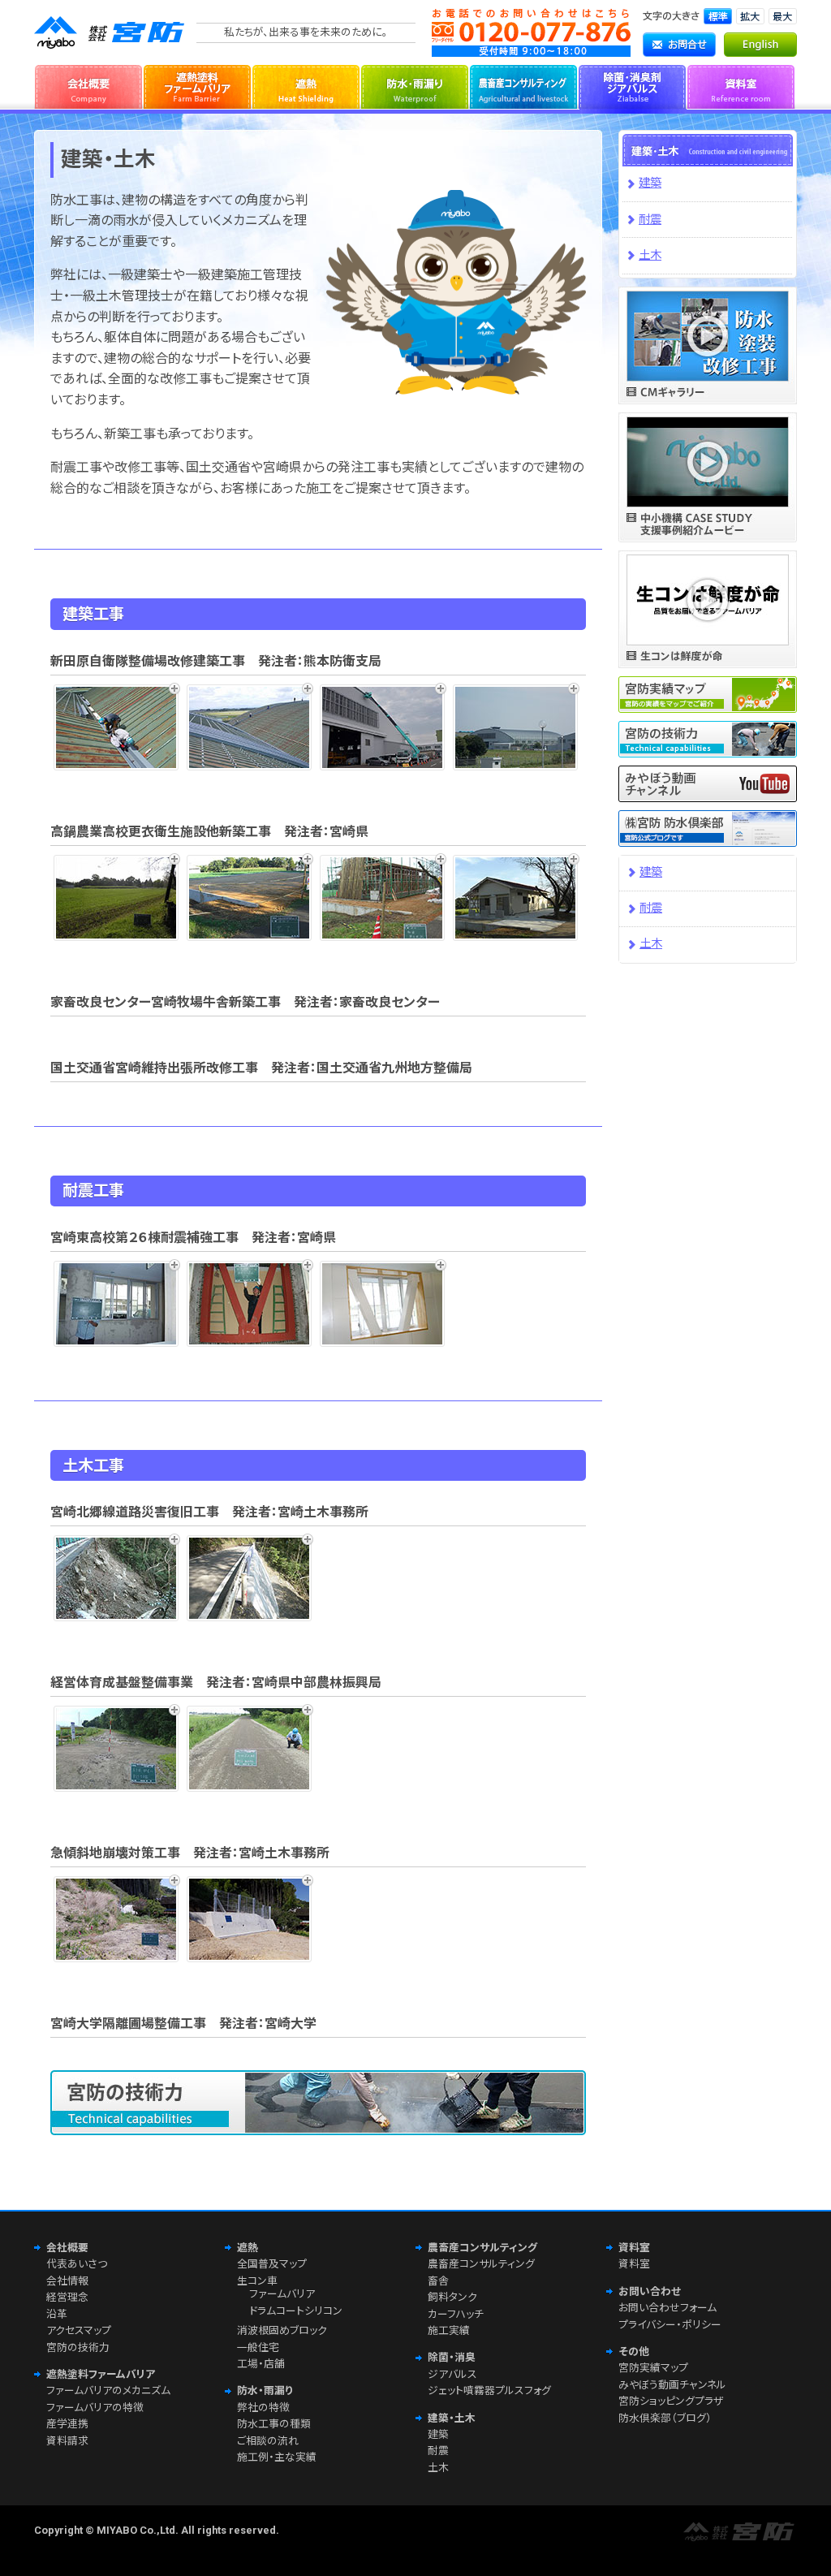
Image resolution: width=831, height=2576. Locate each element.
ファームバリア (282, 2294)
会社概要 (88, 85)
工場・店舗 (261, 2364)
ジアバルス (452, 2374)
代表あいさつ (77, 2264)
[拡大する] (120, 727)
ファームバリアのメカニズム (108, 2390)
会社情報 (67, 2281)
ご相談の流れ (268, 2441)
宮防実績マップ (653, 2368)
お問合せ (679, 45)
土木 (650, 255)
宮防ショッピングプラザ (671, 2401)
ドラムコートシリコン (296, 2311)
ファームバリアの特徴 (95, 2408)
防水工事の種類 (274, 2424)
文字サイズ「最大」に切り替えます (783, 16)
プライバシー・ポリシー (670, 2325)
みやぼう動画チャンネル (672, 2385)
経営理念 (67, 2297)
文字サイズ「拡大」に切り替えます (750, 16)
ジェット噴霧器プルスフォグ (489, 2390)
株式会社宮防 (111, 32)
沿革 (57, 2314)
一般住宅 (258, 2347)
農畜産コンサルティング (523, 85)
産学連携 (67, 2424)
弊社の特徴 (263, 2408)
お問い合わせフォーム (667, 2308)
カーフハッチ (456, 2314)
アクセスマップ (79, 2330)
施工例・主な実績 (277, 2457)
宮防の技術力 (78, 2347)
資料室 (741, 85)
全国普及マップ (272, 2264)
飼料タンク (452, 2297)
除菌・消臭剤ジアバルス (632, 85)
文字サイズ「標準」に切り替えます (718, 16)
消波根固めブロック (282, 2330)
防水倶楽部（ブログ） (665, 2418)
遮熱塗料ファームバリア (197, 85)
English (760, 45)
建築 (650, 183)
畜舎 (438, 2281)
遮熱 (306, 85)
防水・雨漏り (415, 85)
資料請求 (67, 2441)
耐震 (650, 220)
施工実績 (449, 2330)
